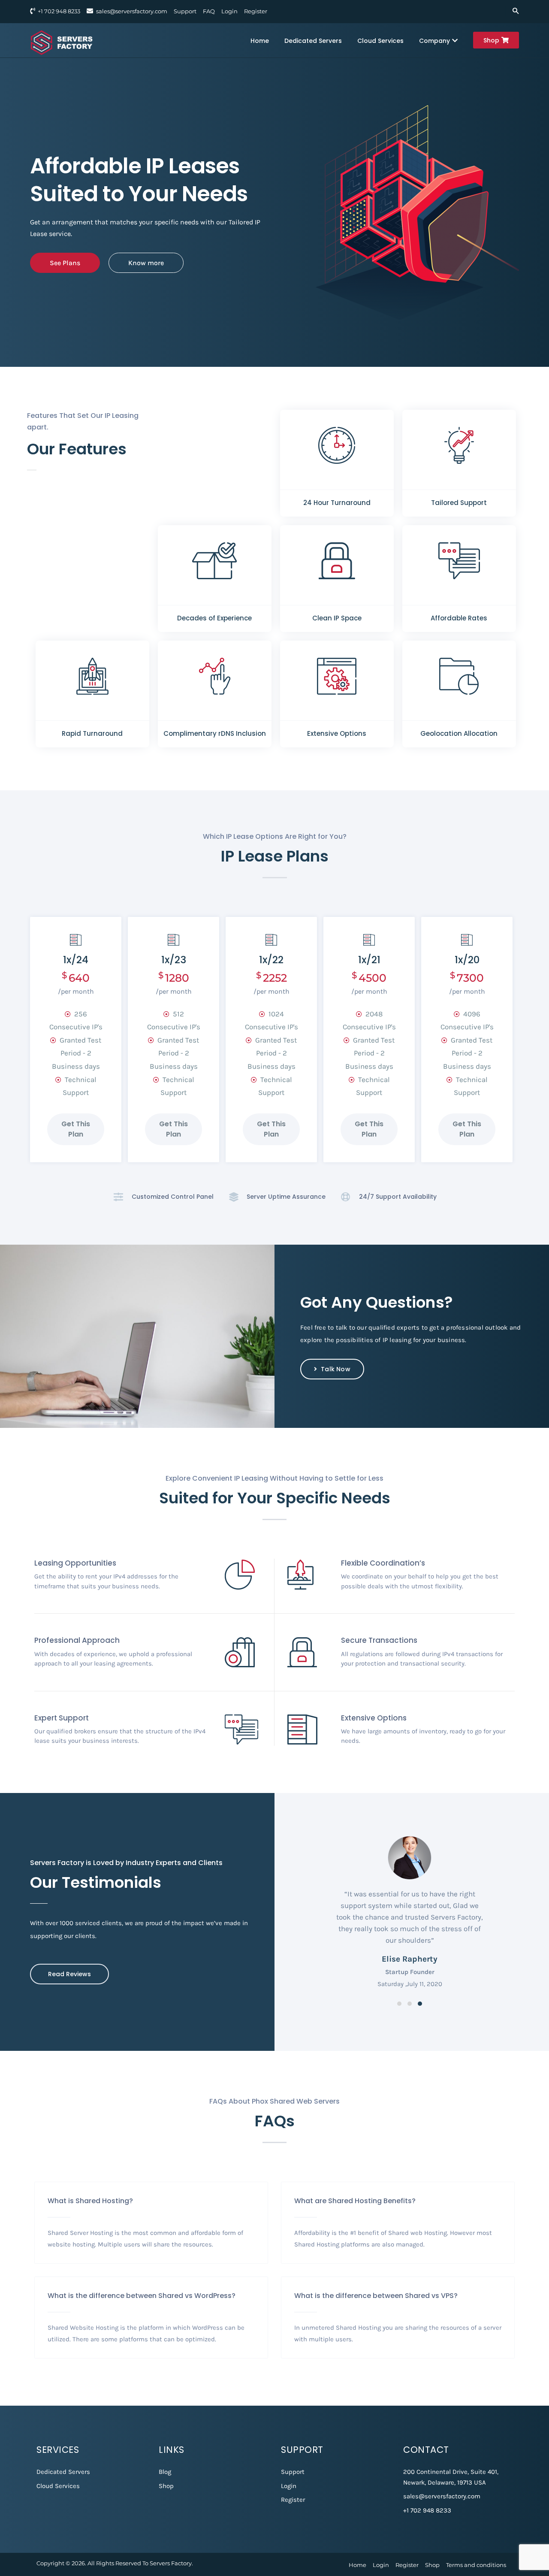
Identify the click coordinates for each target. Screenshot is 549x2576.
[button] (399, 2004)
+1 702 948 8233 (427, 2510)
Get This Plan (76, 1129)
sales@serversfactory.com (132, 11)
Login (229, 11)
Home (260, 41)
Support (185, 11)
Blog (165, 2472)
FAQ (209, 11)
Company (434, 41)
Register (256, 11)
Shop (491, 40)
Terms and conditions (476, 2565)
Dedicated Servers (313, 41)
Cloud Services (380, 41)
